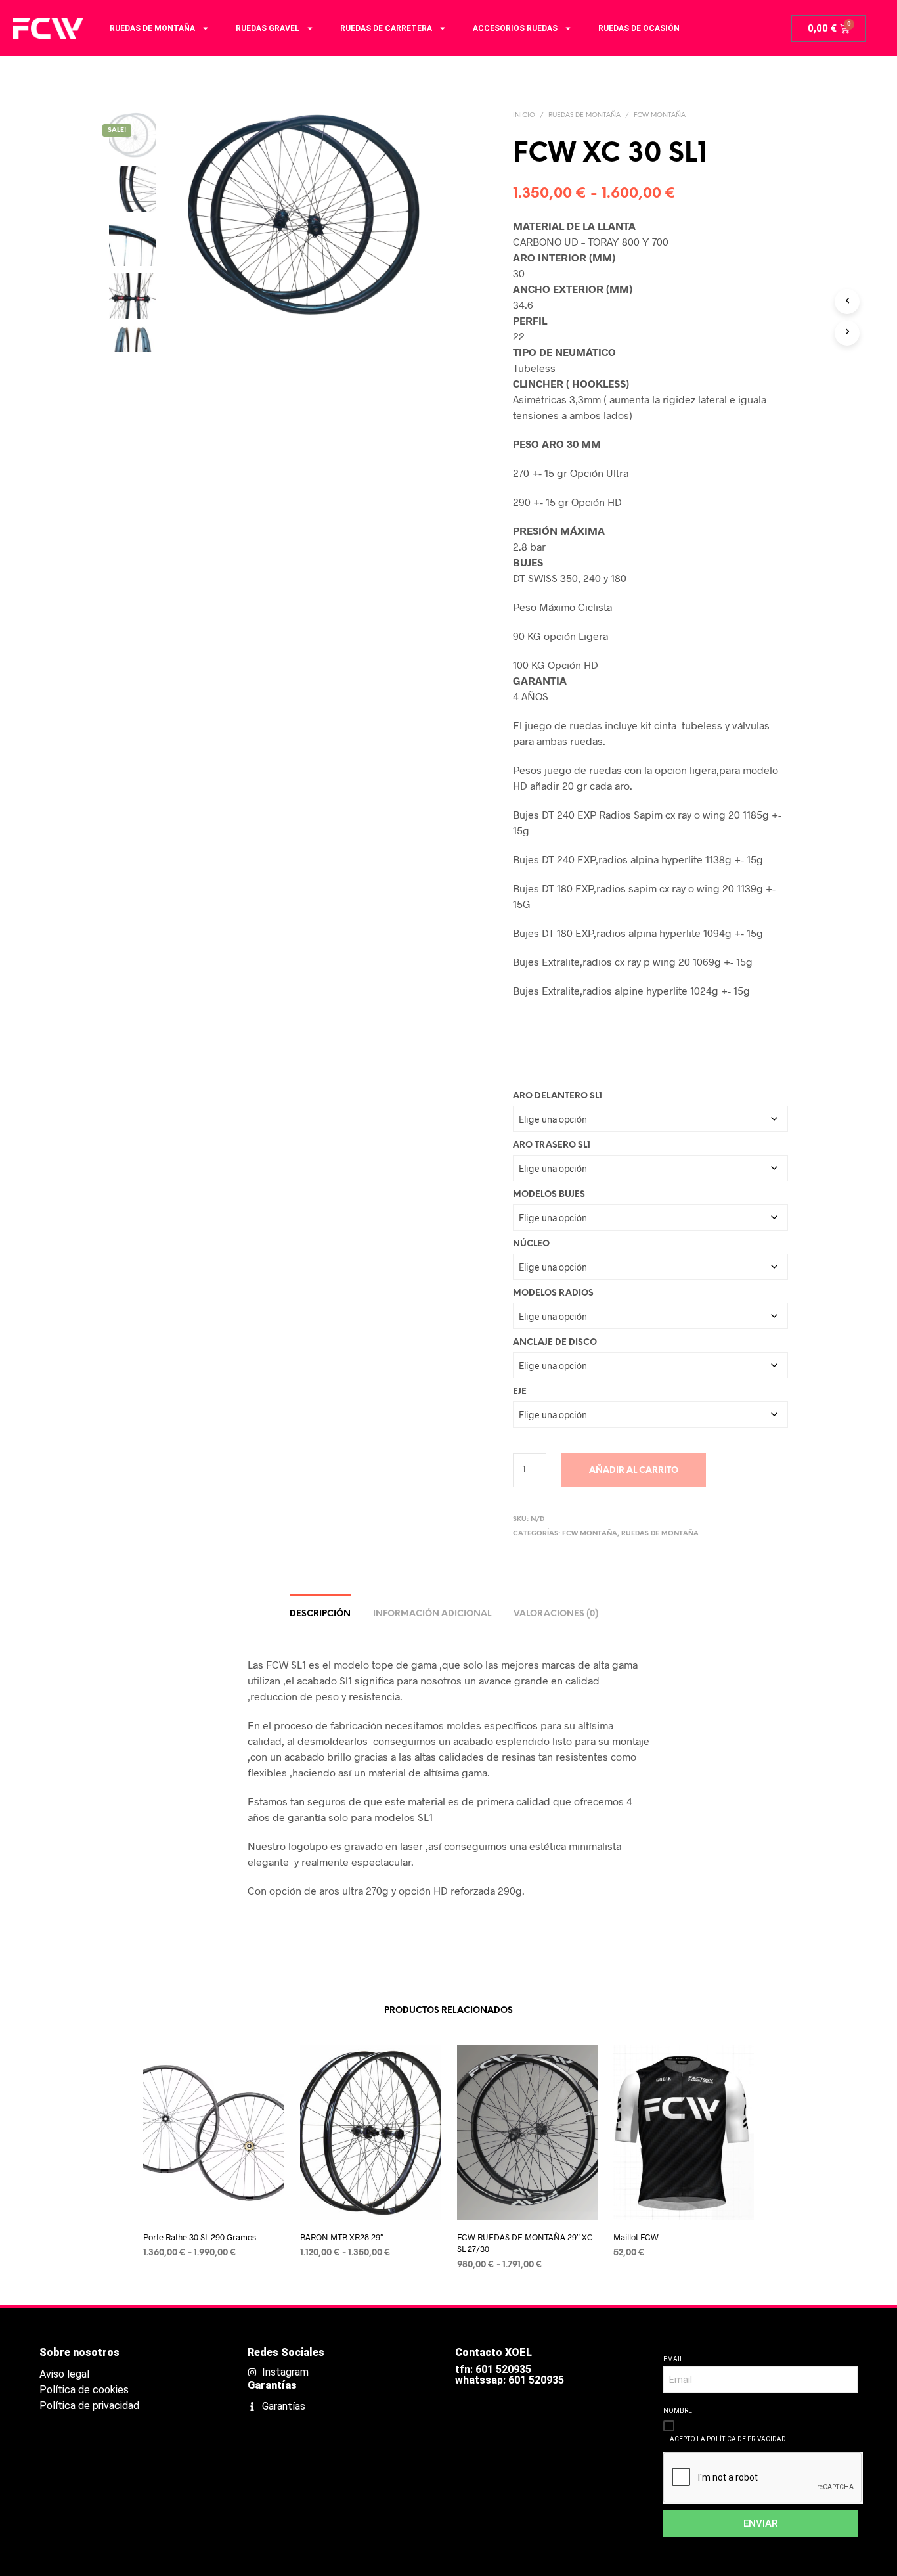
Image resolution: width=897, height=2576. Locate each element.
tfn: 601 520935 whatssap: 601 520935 (510, 2375)
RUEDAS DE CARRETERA (386, 28)
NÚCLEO (531, 1244)
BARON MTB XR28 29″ (342, 2237)
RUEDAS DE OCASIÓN (639, 28)
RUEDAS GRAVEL (268, 28)
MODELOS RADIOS (553, 1293)
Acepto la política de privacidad (728, 2439)
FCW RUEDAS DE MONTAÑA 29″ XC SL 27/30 (525, 2243)
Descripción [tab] (320, 1614)
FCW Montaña (660, 115)
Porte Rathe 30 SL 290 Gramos (200, 2237)
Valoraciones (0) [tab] (556, 1614)
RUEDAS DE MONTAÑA (152, 28)
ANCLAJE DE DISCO (555, 1343)
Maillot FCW (636, 2237)
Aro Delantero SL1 (558, 1096)
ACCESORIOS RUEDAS (515, 28)
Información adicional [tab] (432, 1614)
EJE (520, 1392)
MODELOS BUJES (549, 1195)
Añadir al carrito (634, 1471)
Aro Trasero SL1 (552, 1145)
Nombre (678, 2411)
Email (673, 2359)
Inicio (524, 115)
